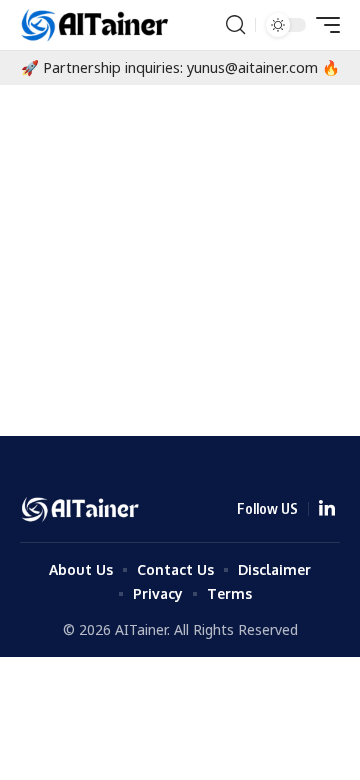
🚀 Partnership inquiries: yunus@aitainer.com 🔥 (180, 67)
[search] (235, 25)
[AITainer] (96, 25)
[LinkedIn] (327, 509)
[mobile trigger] (323, 25)
